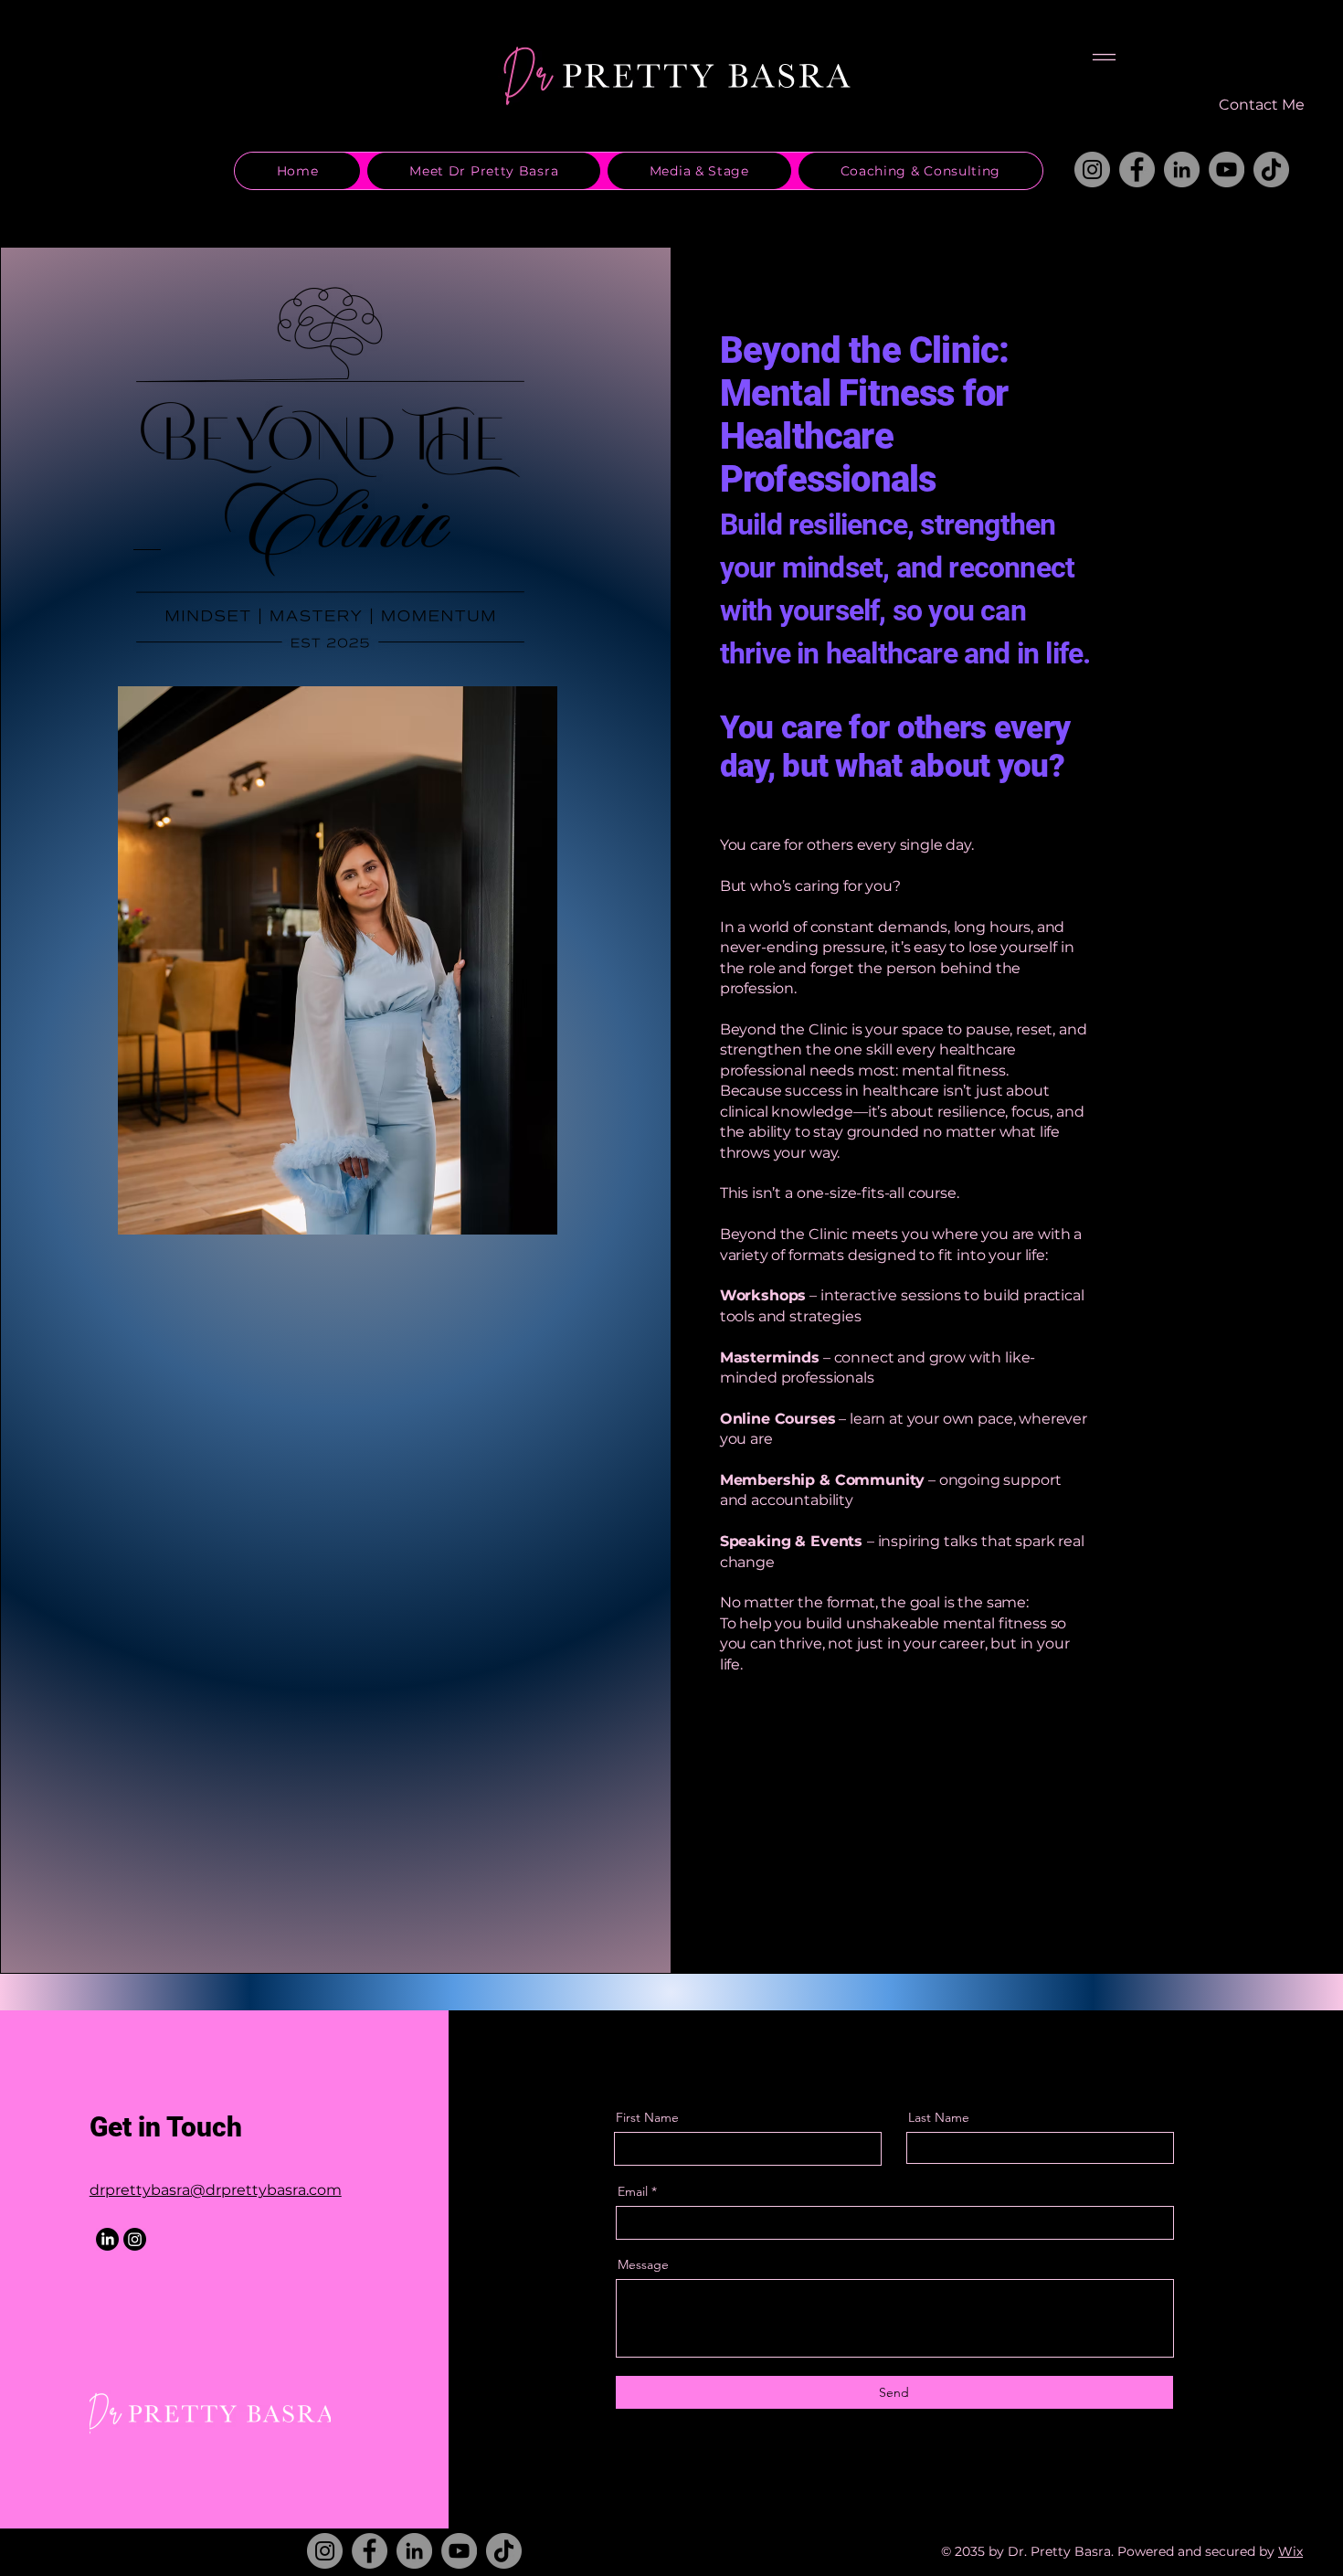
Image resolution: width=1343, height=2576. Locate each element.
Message (643, 2264)
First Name (647, 2117)
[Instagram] (1092, 170)
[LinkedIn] (1182, 170)
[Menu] (1104, 57)
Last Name (939, 2117)
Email (633, 2191)
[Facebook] (1137, 170)
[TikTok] (1271, 170)
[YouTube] (1227, 170)
